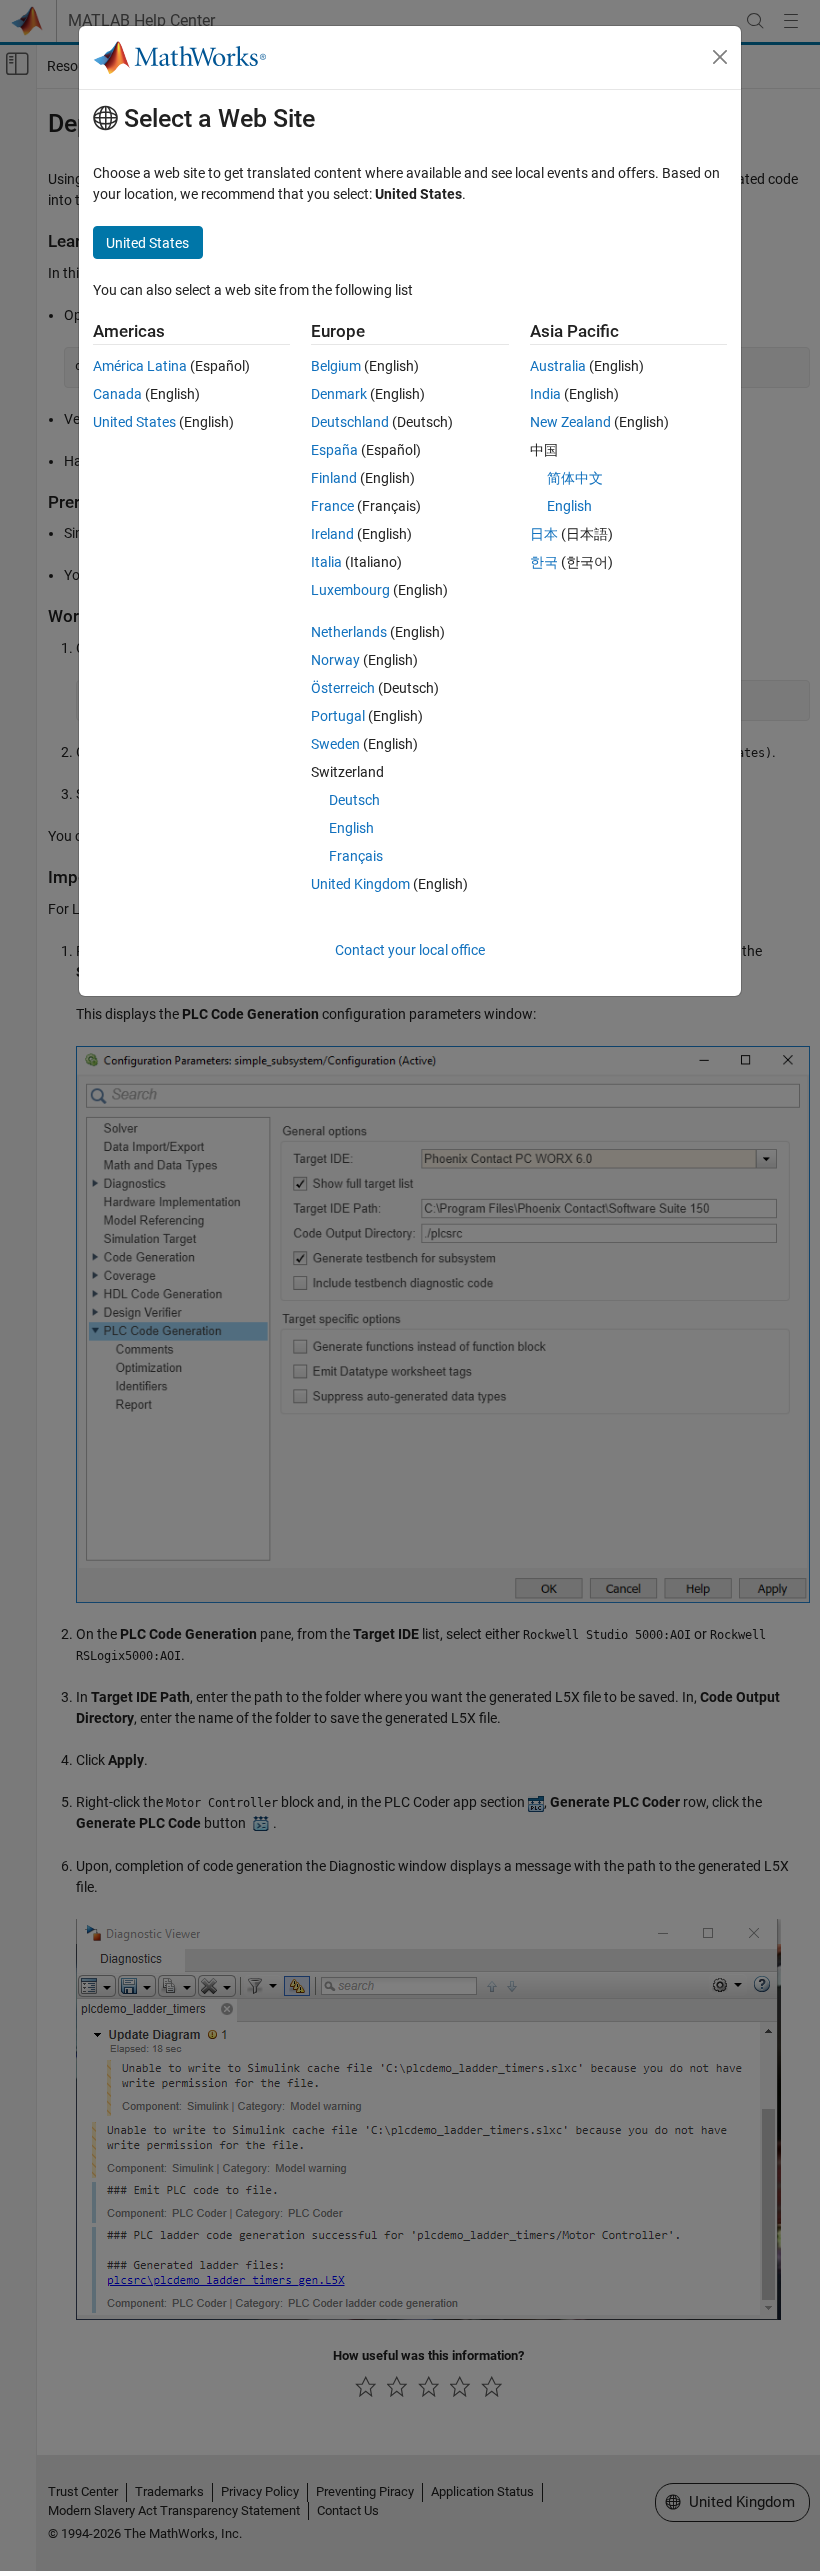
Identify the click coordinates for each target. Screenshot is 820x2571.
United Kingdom (360, 884)
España (334, 450)
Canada (117, 394)
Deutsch (354, 800)
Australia (558, 366)
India (545, 394)
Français (356, 856)
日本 (544, 534)
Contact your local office (410, 950)
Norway (335, 660)
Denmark (339, 394)
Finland (334, 478)
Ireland (332, 534)
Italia (326, 562)
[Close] (720, 57)
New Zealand (570, 422)
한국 (544, 562)
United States (134, 422)
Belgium (336, 366)
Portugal (338, 716)
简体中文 (575, 478)
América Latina (140, 366)
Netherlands (349, 632)
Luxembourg (350, 590)
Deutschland (350, 422)
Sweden (335, 744)
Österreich (343, 688)
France (332, 506)
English (351, 828)
